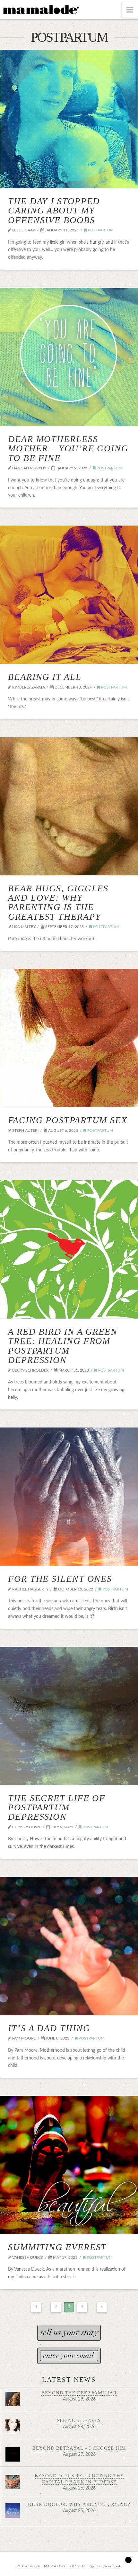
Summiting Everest (57, 2247)
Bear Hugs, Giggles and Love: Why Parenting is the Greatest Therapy (58, 902)
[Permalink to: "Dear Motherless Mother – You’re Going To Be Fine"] (69, 357)
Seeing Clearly (79, 2420)
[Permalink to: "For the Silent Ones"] (69, 1497)
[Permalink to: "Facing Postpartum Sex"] (69, 1038)
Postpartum (100, 230)
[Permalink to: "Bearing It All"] (69, 595)
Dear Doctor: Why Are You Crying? (79, 2504)
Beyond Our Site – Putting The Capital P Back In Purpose (79, 2479)
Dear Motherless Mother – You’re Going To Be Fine (68, 448)
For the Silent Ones (60, 1579)
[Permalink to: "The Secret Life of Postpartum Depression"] (69, 1716)
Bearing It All (45, 677)
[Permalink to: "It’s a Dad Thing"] (69, 1946)
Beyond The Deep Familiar (79, 2393)
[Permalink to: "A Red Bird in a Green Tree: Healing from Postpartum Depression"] (69, 1249)
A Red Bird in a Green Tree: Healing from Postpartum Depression (63, 1346)
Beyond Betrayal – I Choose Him (79, 2448)
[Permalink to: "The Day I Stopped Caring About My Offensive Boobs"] (69, 119)
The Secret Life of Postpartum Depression (57, 1807)
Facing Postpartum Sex (68, 1120)
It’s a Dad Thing (49, 2028)
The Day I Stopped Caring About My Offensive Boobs (54, 211)
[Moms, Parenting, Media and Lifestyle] (40, 9)
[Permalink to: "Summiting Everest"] (69, 2165)
